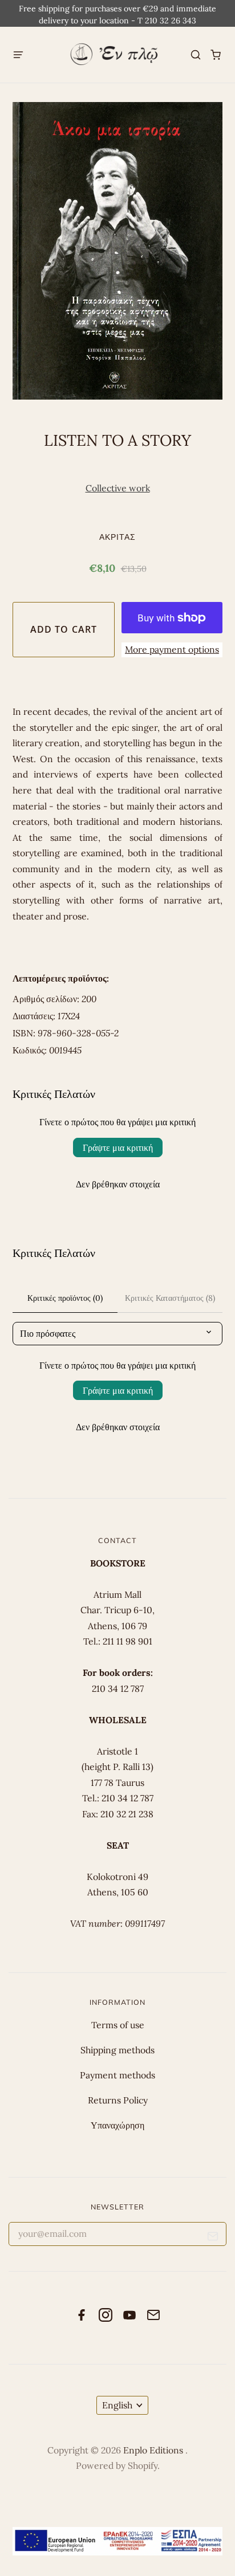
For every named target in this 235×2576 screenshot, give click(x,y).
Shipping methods (117, 2050)
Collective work (118, 488)
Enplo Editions (154, 2450)
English (117, 2405)
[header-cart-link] (216, 55)
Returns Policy (118, 2100)
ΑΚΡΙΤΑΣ (118, 537)
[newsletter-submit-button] (213, 2238)
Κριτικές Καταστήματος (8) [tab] (170, 1298)
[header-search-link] (196, 55)
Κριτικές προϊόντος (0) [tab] (65, 1298)
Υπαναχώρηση (117, 2125)
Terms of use (118, 2025)
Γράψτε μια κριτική (118, 1147)
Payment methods (117, 2075)
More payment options (172, 649)
